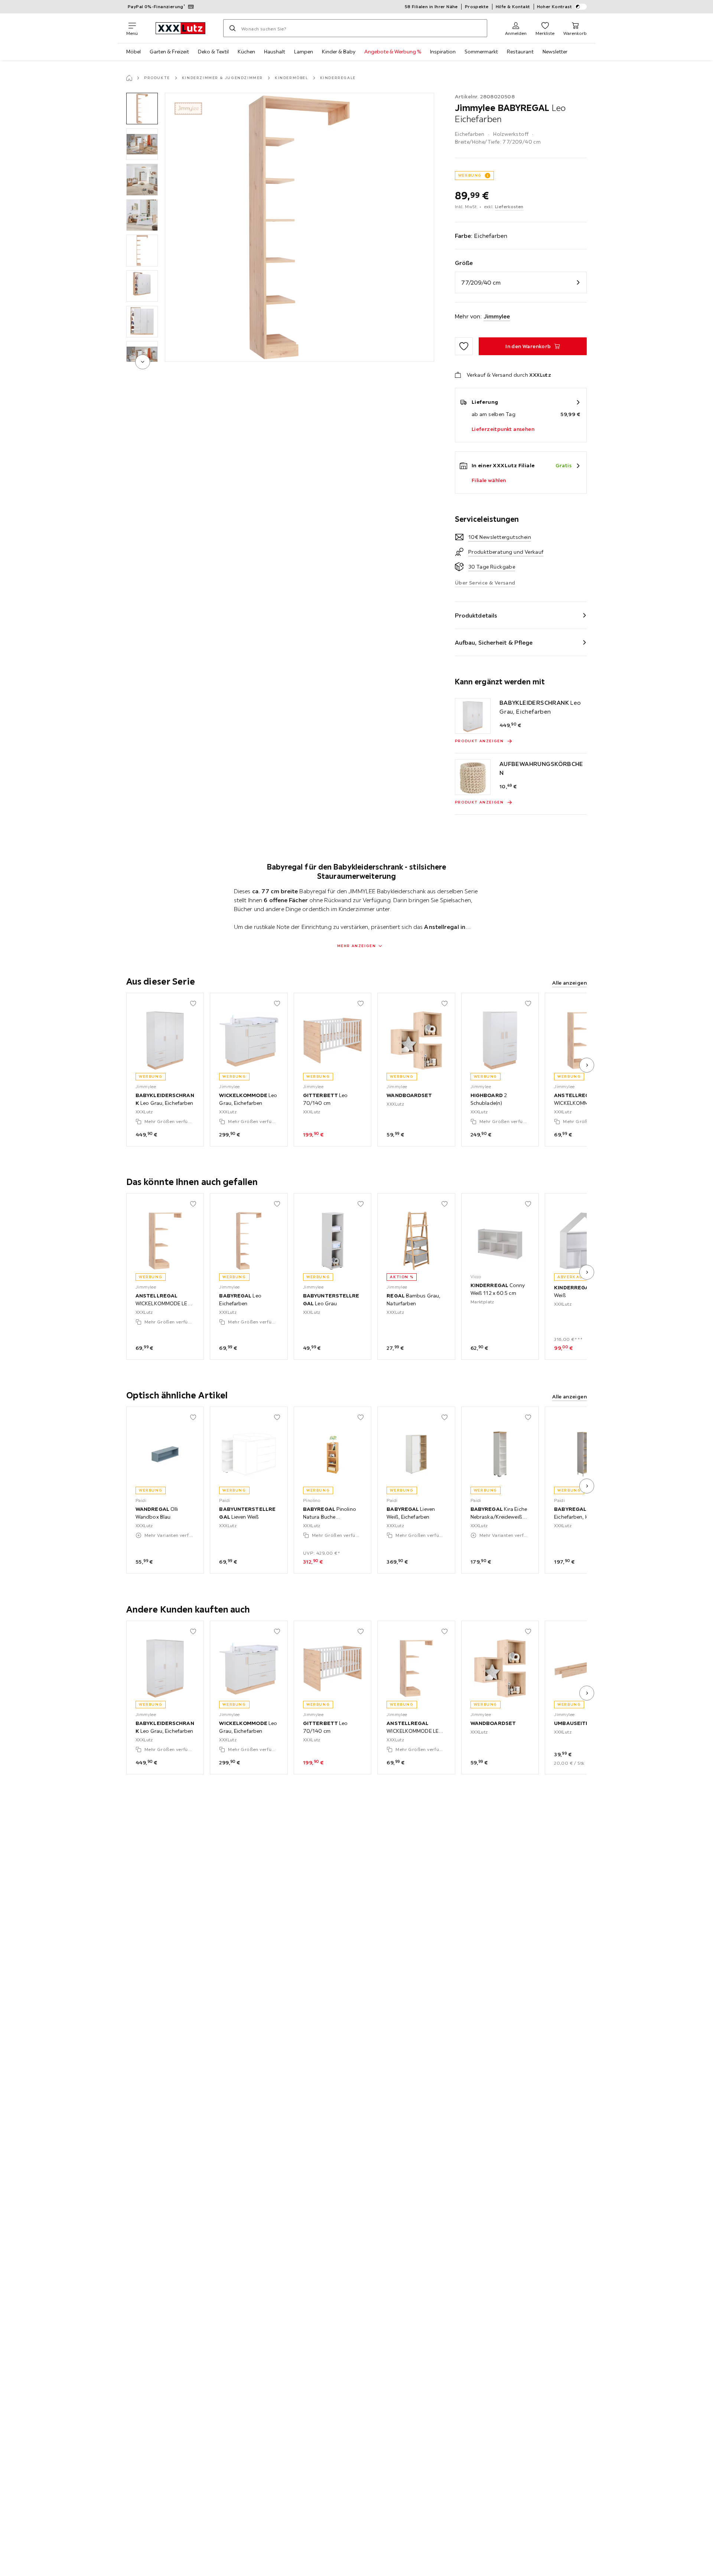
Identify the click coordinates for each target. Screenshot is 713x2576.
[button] (142, 109)
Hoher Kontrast (555, 6)
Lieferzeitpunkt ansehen (503, 429)
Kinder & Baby (339, 52)
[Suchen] (232, 28)
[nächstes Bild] (587, 1065)
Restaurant (520, 52)
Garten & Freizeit (169, 52)
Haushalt (275, 52)
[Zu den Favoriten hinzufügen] (464, 346)
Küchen (246, 52)
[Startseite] (129, 78)
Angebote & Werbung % (393, 52)
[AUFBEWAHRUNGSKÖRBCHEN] (473, 777)
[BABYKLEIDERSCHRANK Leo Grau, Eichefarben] (473, 716)
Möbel (134, 52)
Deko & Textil (213, 52)
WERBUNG (470, 175)
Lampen (304, 52)
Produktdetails (476, 615)
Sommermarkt (481, 52)
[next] (143, 362)
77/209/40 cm (481, 282)
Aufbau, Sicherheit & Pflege (494, 642)
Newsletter (555, 52)
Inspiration (443, 52)
